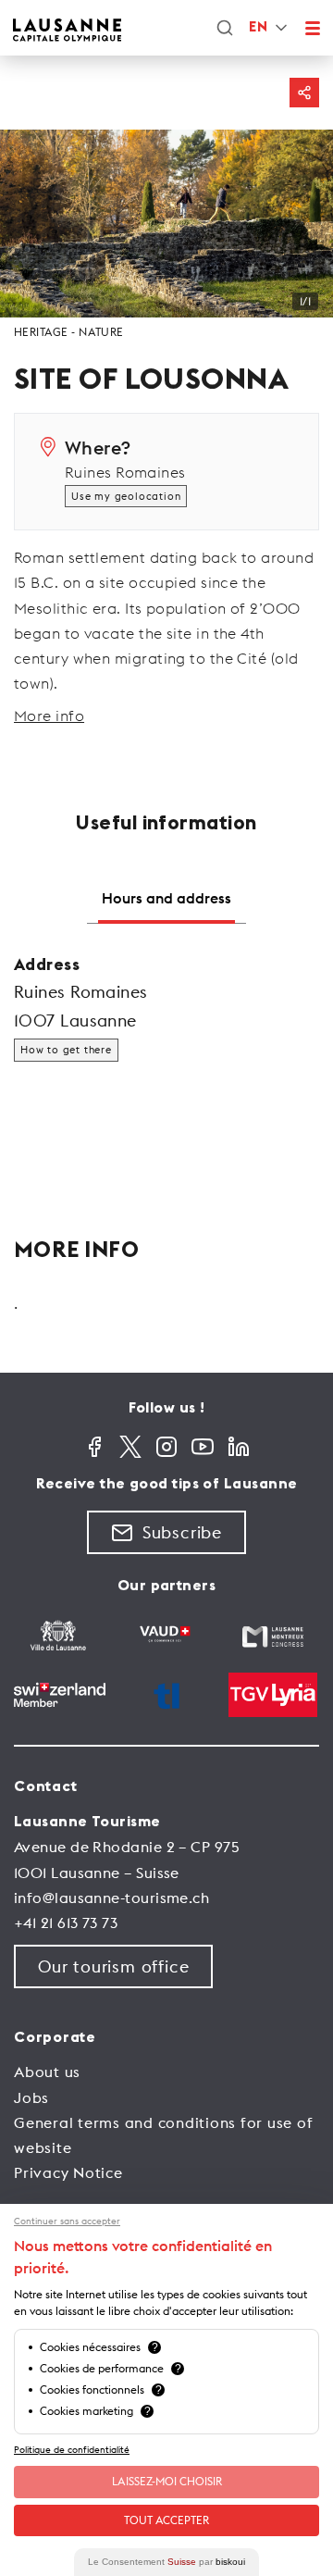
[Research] (225, 28)
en (258, 27)
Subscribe (182, 1532)
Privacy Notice (68, 2172)
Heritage (41, 332)
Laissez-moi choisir (167, 2481)
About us (47, 2072)
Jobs (31, 2097)
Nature (101, 332)
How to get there (66, 1050)
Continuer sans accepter (67, 2221)
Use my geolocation (126, 496)
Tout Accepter (166, 2520)
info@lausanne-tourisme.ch (111, 1898)
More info (49, 716)
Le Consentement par (166, 2562)
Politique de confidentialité (72, 2450)
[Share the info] (304, 93)
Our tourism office (113, 1966)
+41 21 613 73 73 (66, 1923)
